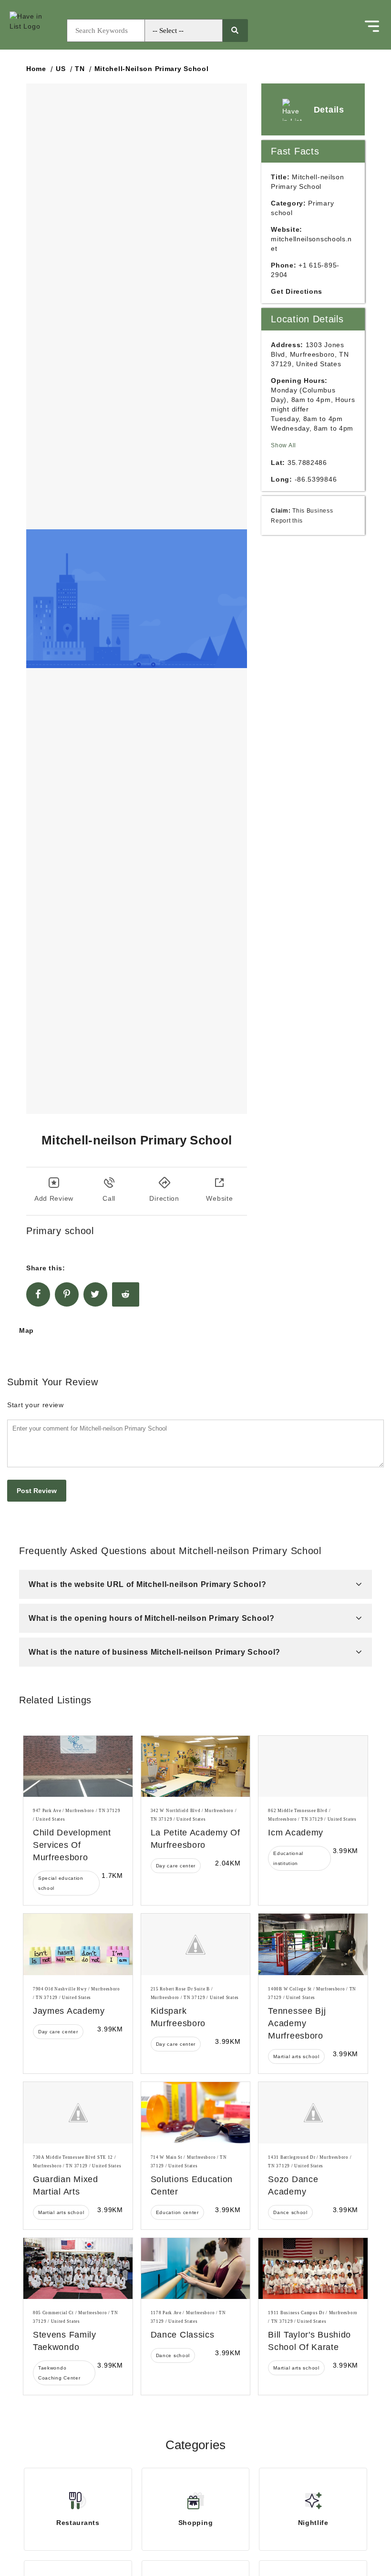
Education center (177, 2212)
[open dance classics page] (196, 2269)
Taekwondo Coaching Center (59, 2373)
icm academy (296, 1833)
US (61, 69)
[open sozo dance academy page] (313, 2113)
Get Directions (297, 291)
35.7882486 (307, 463)
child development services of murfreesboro (72, 1845)
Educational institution (288, 1858)
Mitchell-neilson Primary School (152, 69)
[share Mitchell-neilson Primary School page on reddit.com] (126, 1294)
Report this (287, 520)
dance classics (183, 2335)
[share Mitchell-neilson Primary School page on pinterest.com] (67, 1294)
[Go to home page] (36, 31)
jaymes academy (69, 2011)
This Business (313, 510)
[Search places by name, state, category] (235, 31)
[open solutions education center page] (196, 2113)
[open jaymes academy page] (78, 1944)
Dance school (290, 2212)
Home (36, 69)
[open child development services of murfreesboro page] (78, 1767)
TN (80, 69)
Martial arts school (296, 2056)
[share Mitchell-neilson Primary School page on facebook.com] (38, 1294)
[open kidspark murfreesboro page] (196, 1944)
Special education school (61, 1883)
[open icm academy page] (313, 1767)
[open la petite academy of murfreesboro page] (196, 1767)
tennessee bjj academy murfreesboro (297, 2023)
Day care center (176, 1866)
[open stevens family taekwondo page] (78, 2269)
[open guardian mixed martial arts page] (78, 2113)
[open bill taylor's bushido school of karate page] (313, 2269)
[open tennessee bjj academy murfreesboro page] (313, 1944)
